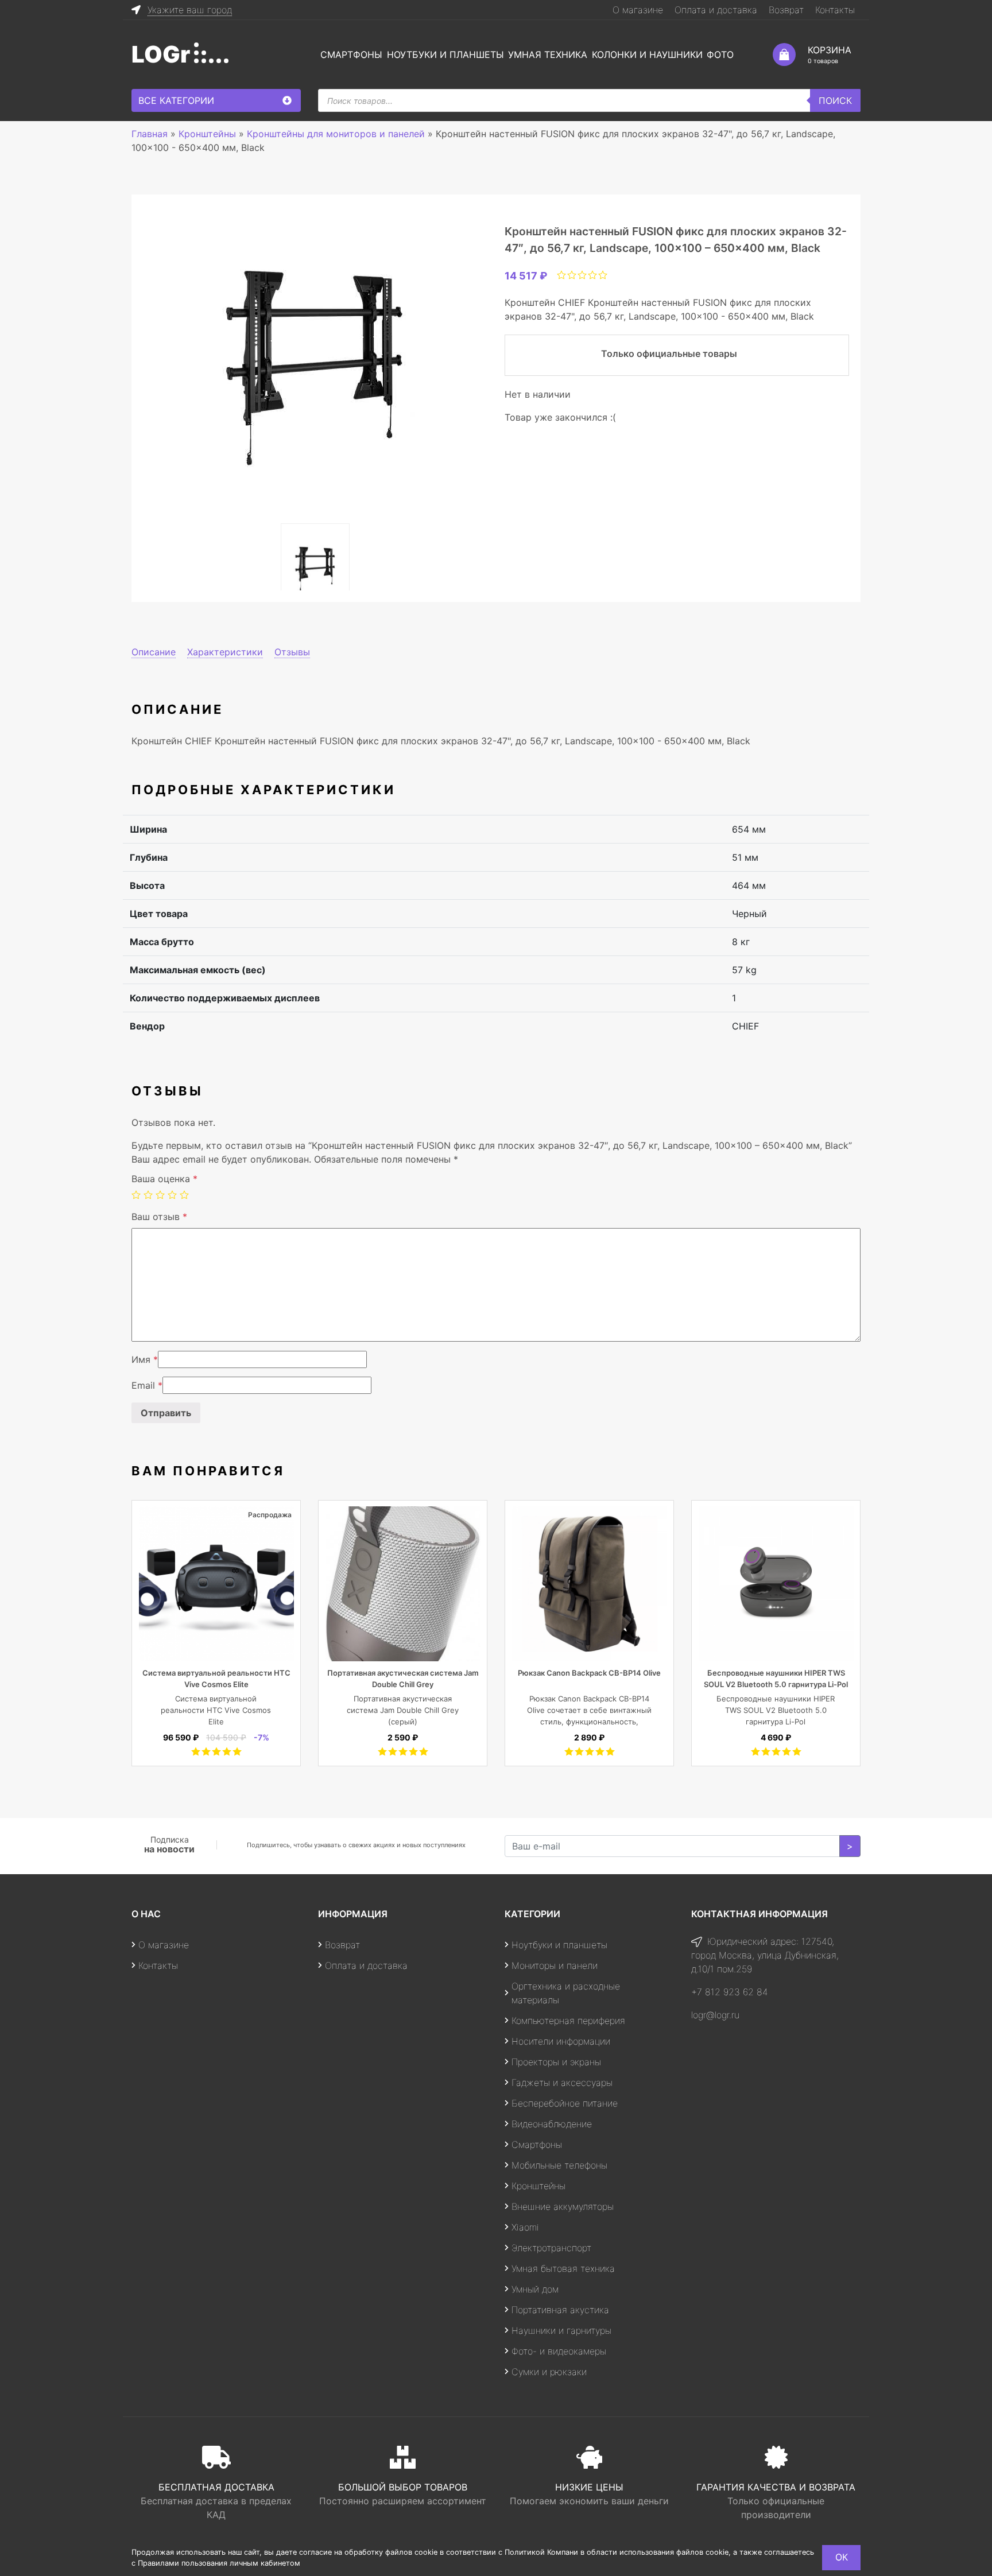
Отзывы (292, 652)
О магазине (638, 10)
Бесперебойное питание (565, 2103)
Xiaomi (525, 2227)
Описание (154, 652)
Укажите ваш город (190, 10)
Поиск (835, 100)
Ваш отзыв (159, 1217)
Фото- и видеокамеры (559, 2351)
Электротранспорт (551, 2248)
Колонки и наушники (647, 55)
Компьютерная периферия (568, 2021)
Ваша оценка (164, 1179)
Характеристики (225, 652)
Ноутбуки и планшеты (445, 55)
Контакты (835, 10)
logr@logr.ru (715, 2015)
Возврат (786, 10)
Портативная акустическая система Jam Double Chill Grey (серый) (403, 1710)
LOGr (161, 54)
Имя (145, 1359)
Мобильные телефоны (559, 2165)
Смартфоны (351, 55)
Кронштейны (538, 2186)
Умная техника (548, 55)
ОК (842, 2557)
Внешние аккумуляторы (563, 2206)
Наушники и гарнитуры (561, 2330)
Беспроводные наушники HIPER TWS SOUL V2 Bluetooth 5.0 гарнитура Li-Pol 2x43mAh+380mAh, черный (776, 1684)
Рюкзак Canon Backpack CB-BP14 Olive (589, 1673)
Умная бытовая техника (563, 2268)
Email (147, 1385)
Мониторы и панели (555, 1965)
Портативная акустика (560, 2310)
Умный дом (535, 2289)
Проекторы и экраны (556, 2062)
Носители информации (561, 2041)
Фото (720, 55)
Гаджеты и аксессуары (562, 2082)
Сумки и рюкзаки (549, 2372)
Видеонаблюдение (552, 2124)
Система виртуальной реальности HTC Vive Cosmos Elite (216, 1710)
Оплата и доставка (716, 10)
